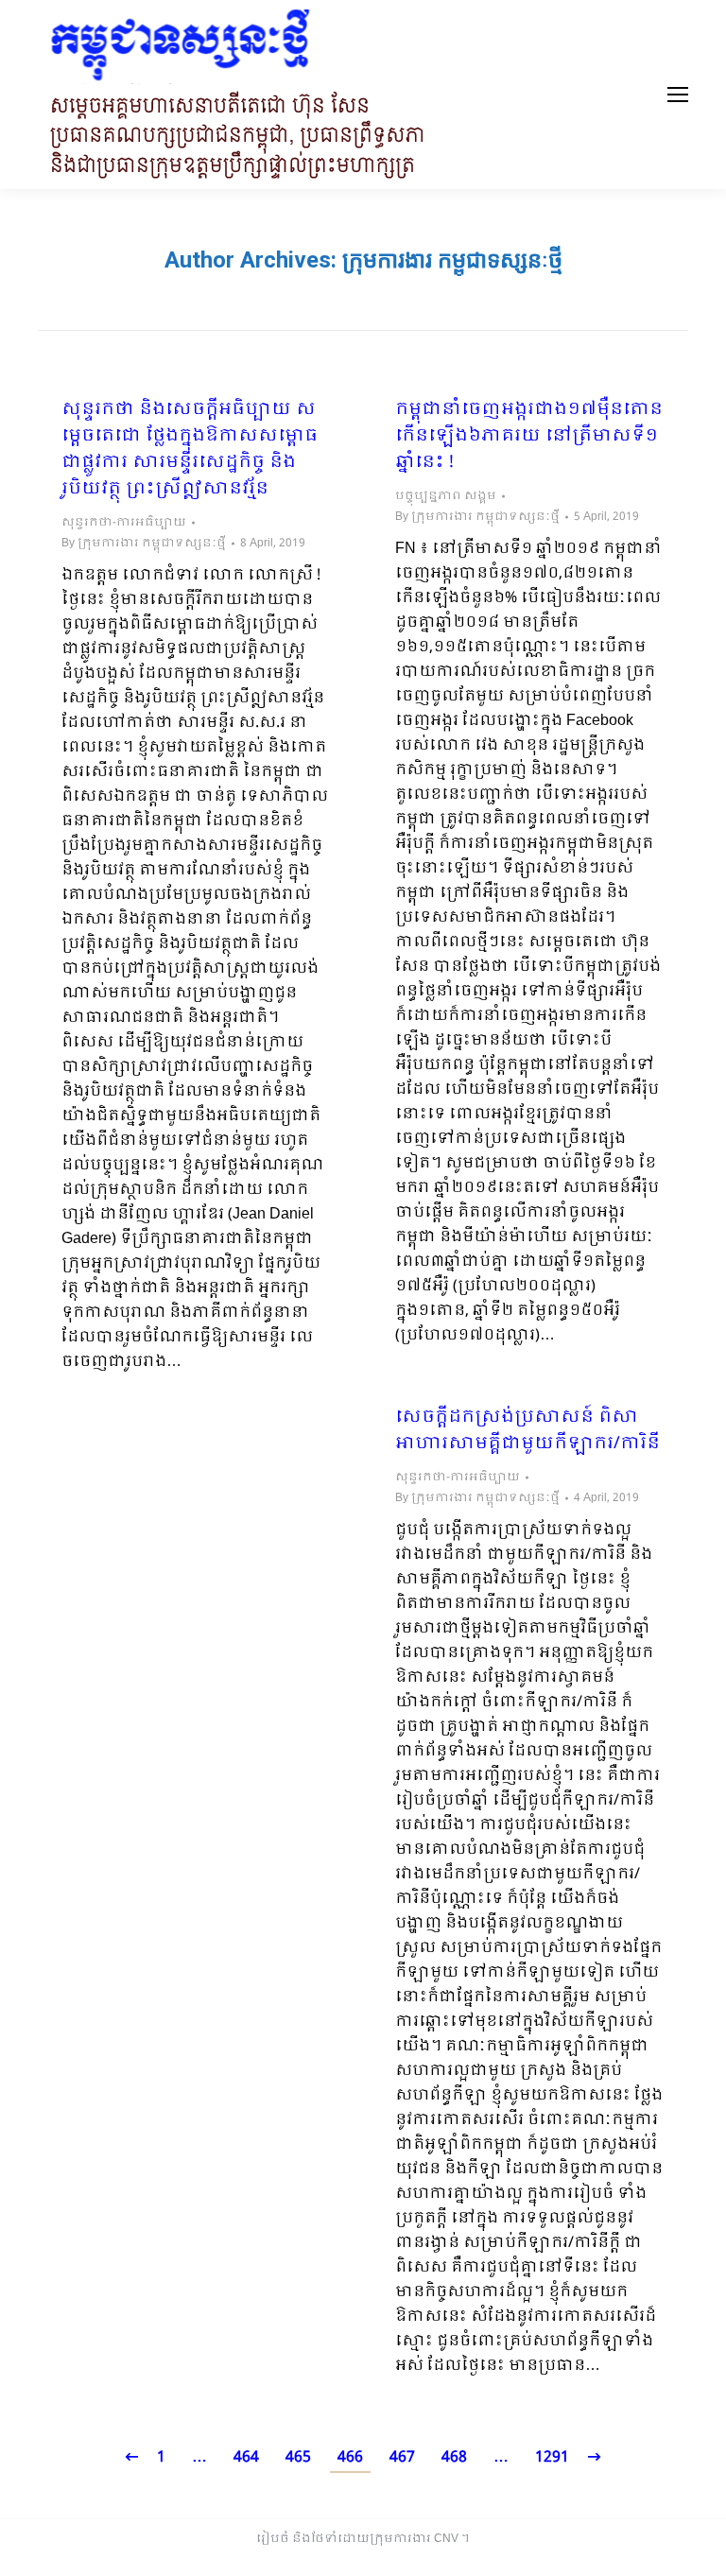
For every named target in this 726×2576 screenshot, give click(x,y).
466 (350, 2457)
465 (298, 2457)
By (144, 544)
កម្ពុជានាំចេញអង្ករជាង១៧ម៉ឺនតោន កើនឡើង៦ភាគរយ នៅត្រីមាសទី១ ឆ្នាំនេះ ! (529, 437)
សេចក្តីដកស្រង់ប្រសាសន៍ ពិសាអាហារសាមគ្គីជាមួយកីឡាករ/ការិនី (527, 1431)
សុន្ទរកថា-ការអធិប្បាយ (124, 523)
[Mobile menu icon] (678, 95)
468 (454, 2457)
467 (402, 2457)
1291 (552, 2457)
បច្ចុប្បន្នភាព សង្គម (446, 496)
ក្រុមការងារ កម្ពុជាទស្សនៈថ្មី (452, 260)
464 (246, 2457)
